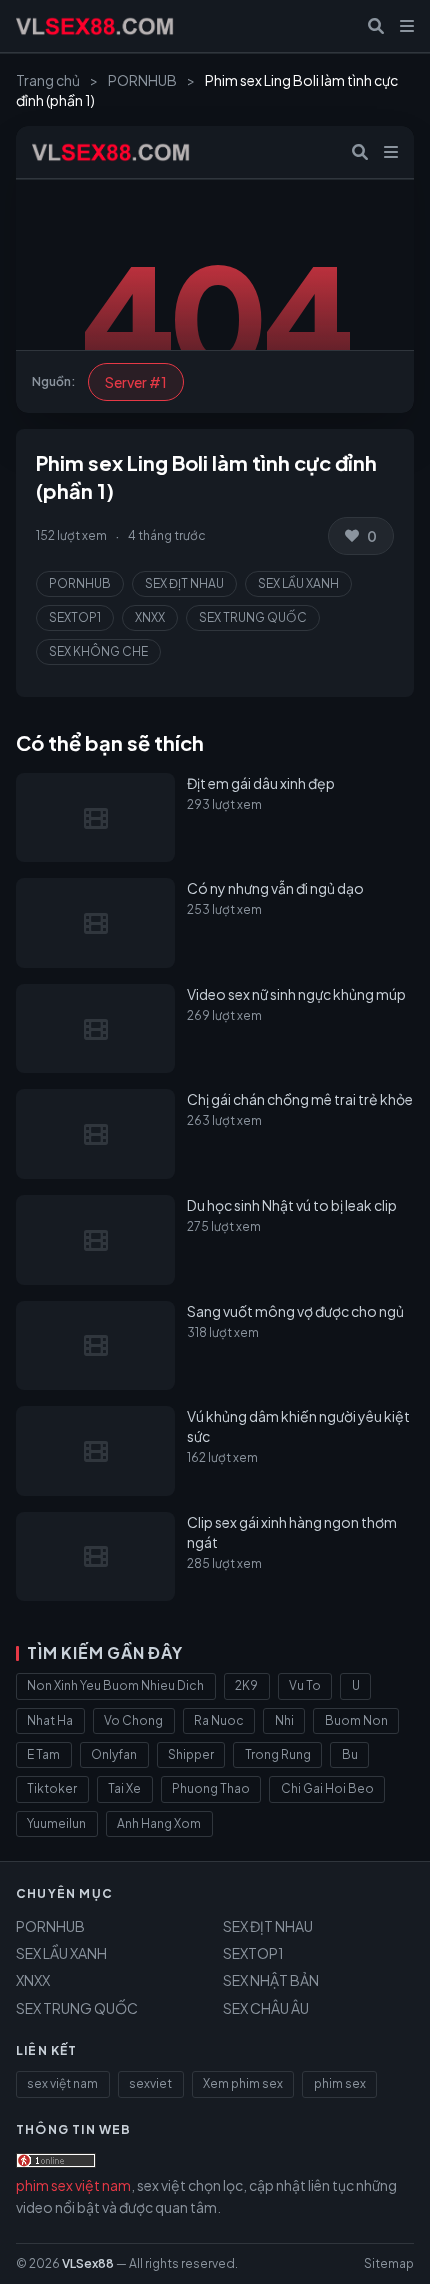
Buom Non (356, 1720)
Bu (350, 1754)
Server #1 (136, 382)
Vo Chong (133, 1720)
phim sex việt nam (73, 2185)
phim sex (340, 2083)
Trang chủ (48, 80)
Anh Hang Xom (159, 1823)
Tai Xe (124, 1788)
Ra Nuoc (219, 1720)
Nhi (284, 1720)
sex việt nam (62, 2083)
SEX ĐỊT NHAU (184, 583)
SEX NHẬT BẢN (271, 1980)
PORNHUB (142, 80)
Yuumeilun (56, 1823)
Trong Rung (278, 1754)
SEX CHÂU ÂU (266, 2008)
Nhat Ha (50, 1720)
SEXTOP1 (75, 617)
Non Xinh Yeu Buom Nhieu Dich (115, 1685)
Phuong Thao (211, 1788)
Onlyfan (114, 1754)
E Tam (43, 1754)
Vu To (305, 1685)
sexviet (150, 2083)
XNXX (150, 617)
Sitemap (389, 2263)
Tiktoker (52, 1788)
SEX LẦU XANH (298, 583)
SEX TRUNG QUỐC (253, 617)
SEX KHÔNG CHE (98, 651)
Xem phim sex (243, 2083)
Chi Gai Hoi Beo (327, 1788)
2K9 (246, 1685)
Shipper (191, 1754)
